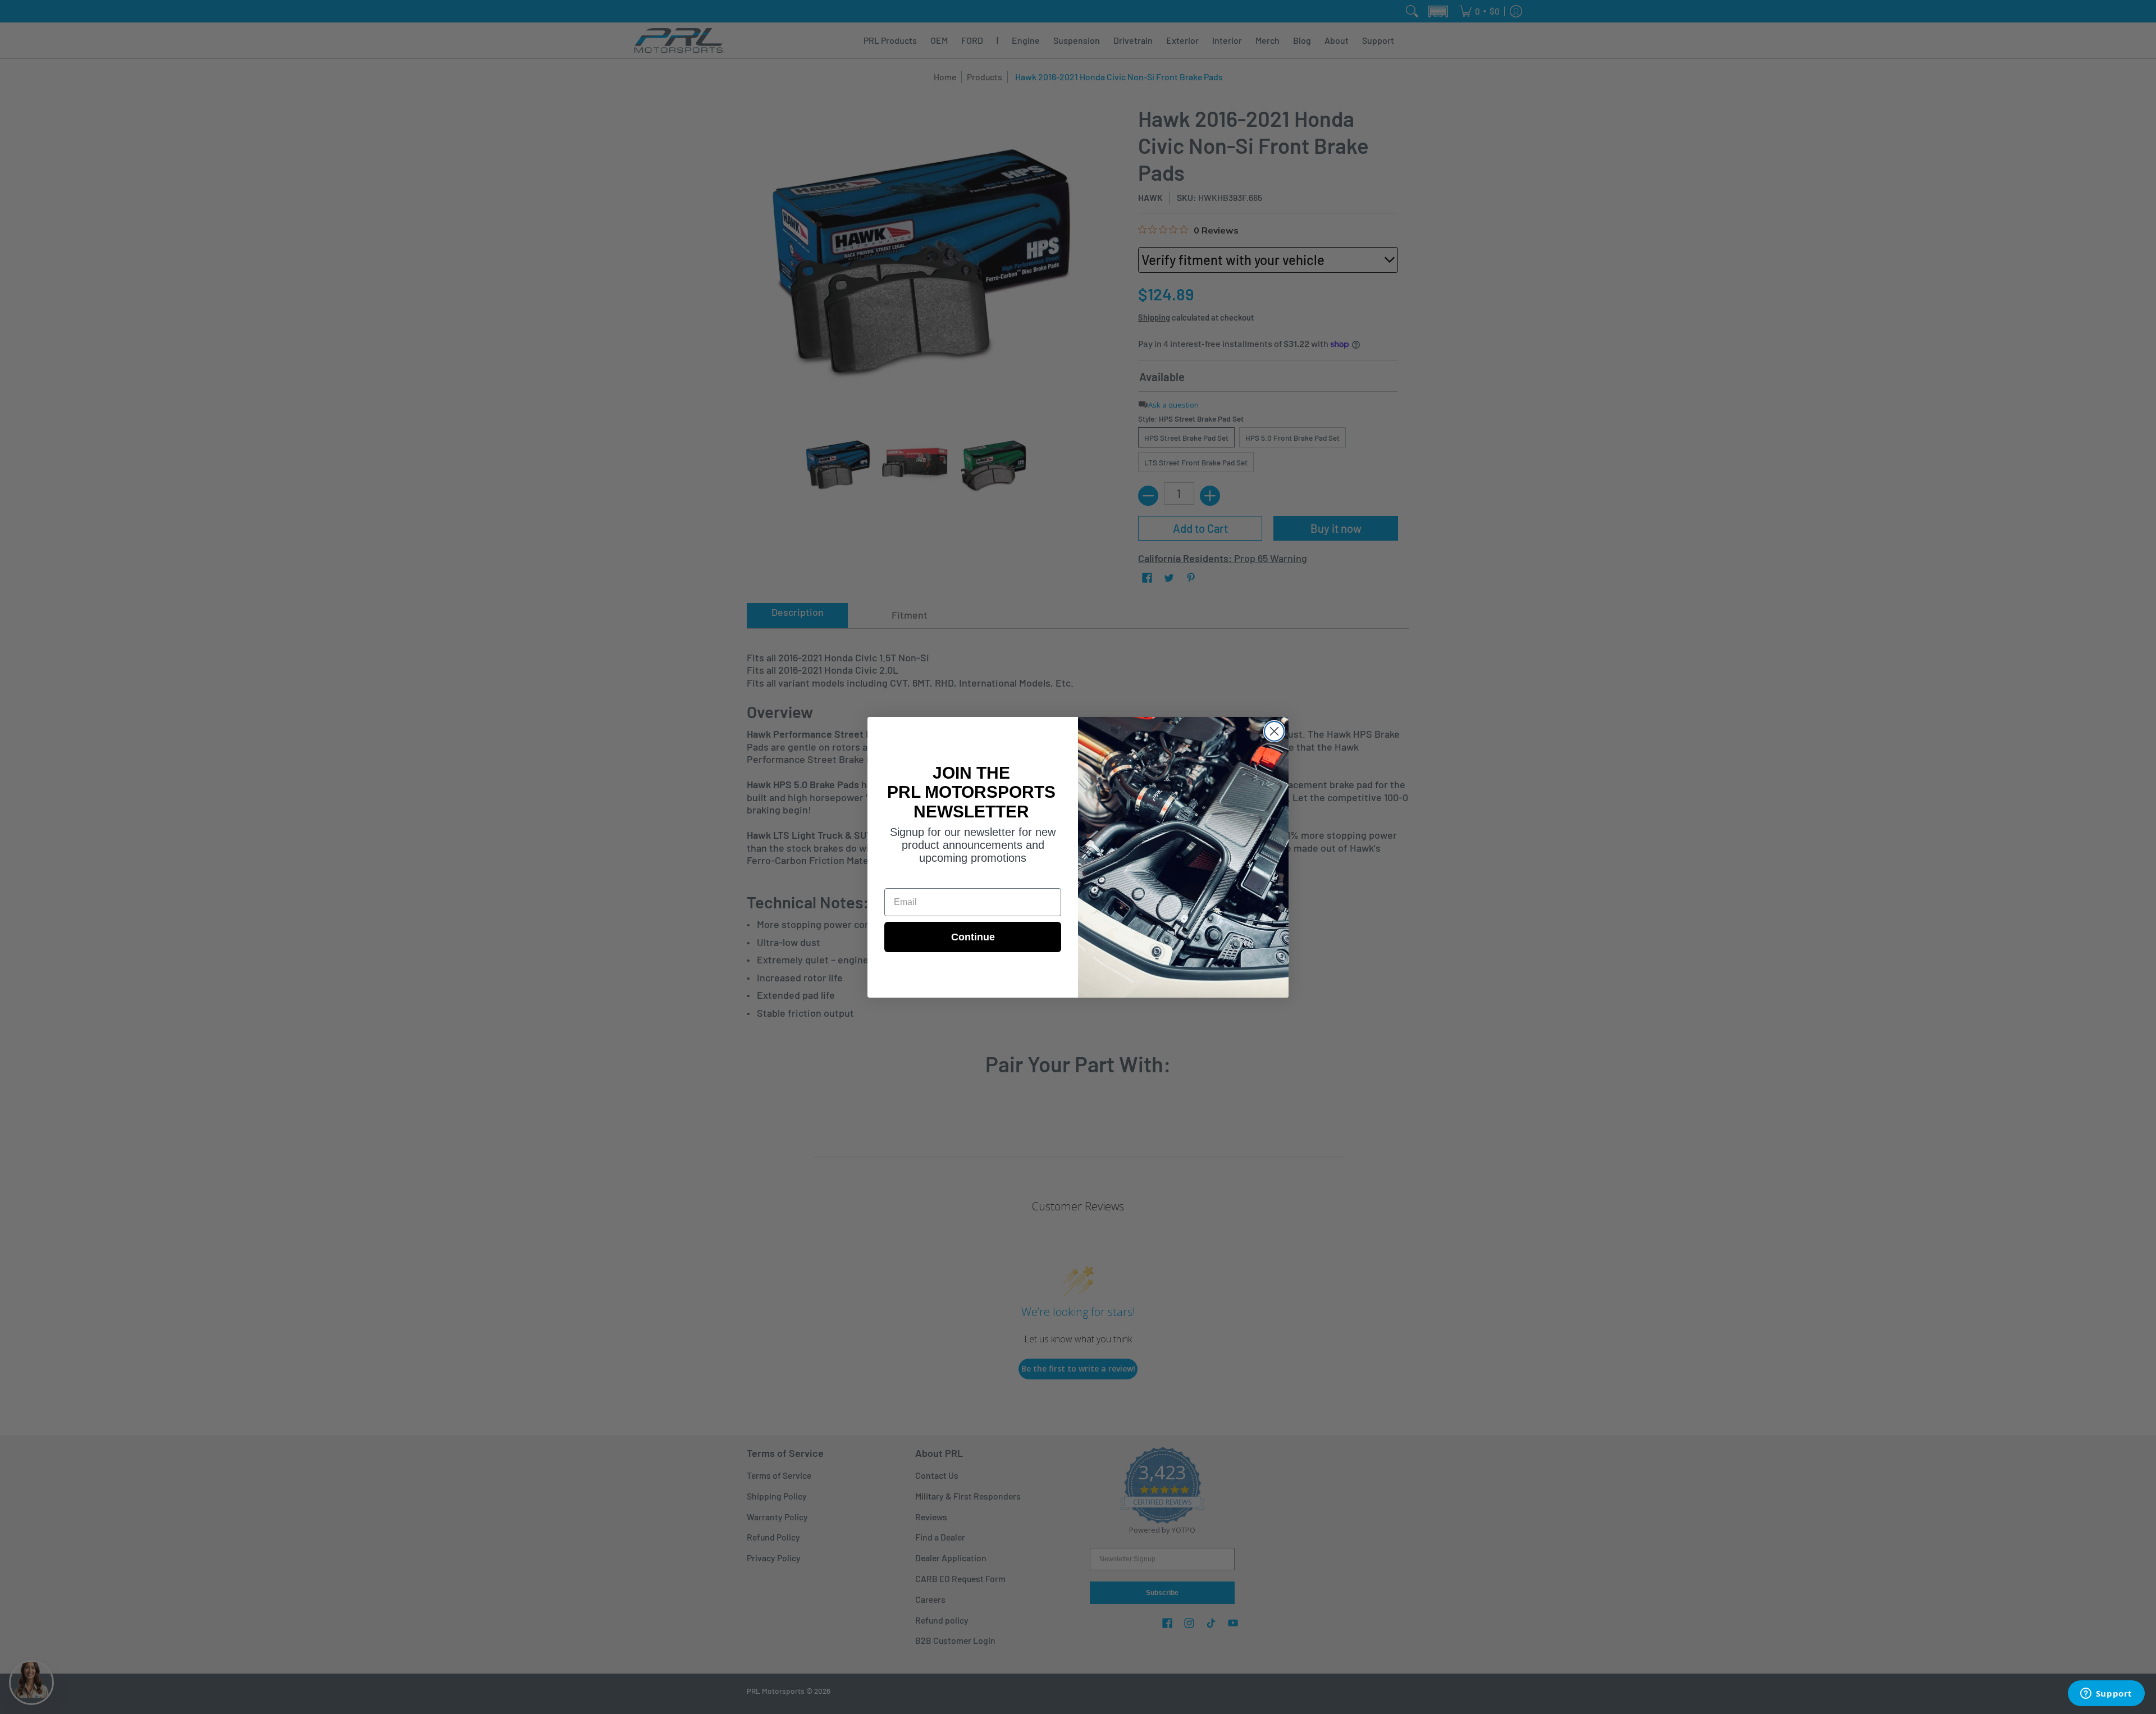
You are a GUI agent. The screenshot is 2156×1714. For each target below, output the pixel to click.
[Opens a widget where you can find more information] (2106, 1694)
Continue (973, 937)
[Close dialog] (1274, 731)
